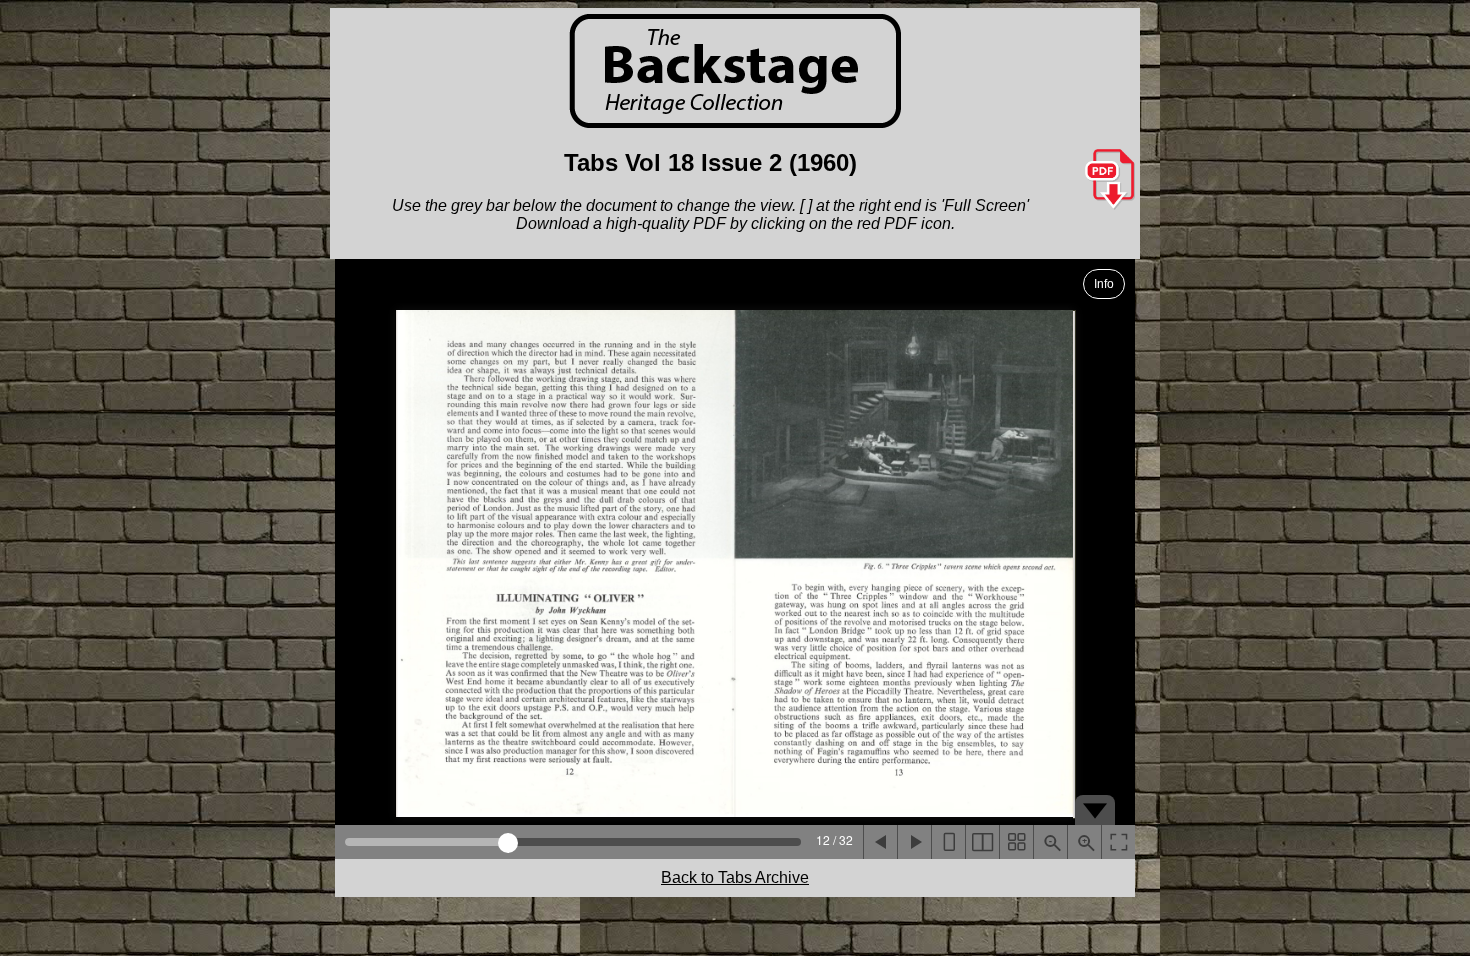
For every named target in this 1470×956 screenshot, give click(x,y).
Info (1104, 284)
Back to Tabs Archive (735, 877)
